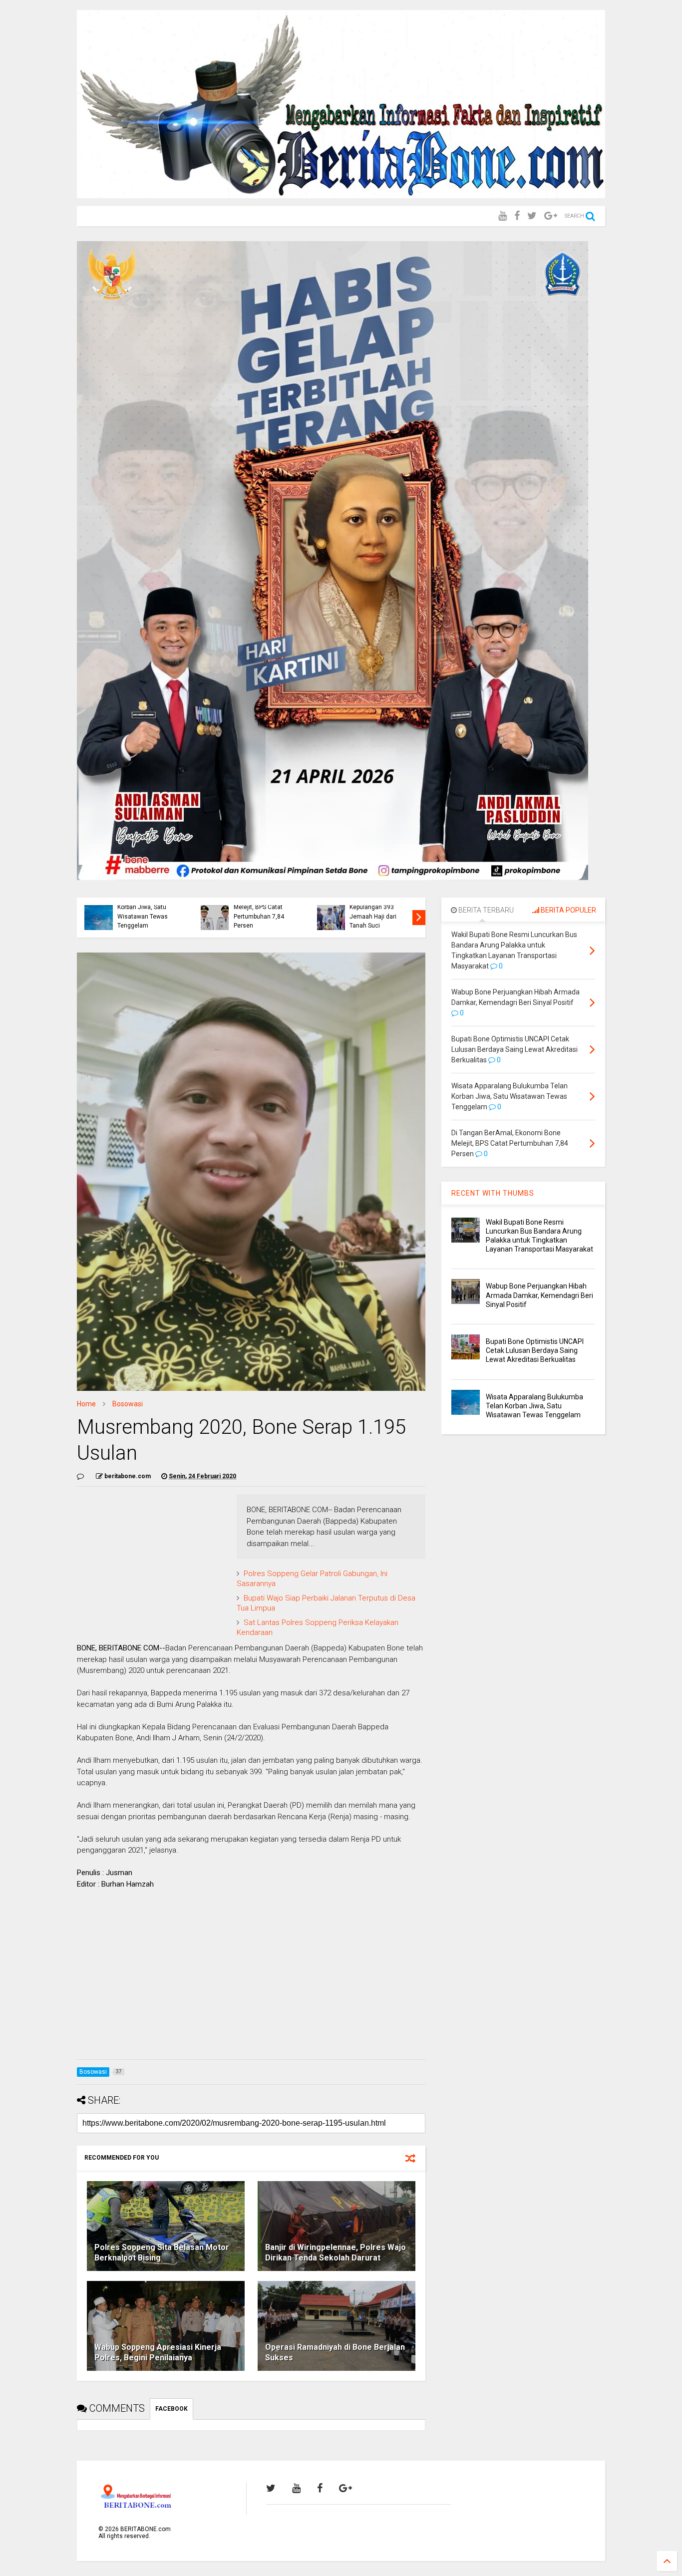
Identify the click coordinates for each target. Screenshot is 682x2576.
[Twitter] (532, 216)
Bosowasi (128, 1404)
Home (86, 1404)
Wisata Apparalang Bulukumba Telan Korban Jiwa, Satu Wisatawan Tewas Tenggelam (143, 907)
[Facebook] (517, 216)
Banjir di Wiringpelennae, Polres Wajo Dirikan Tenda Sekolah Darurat (336, 2253)
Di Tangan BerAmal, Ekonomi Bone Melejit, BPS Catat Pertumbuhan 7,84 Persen (261, 907)
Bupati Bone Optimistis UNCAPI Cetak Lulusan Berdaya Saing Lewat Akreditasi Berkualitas (535, 1350)
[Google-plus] (551, 216)
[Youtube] (503, 216)
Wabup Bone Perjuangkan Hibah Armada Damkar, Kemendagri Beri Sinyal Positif (539, 1295)
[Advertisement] (251, 1982)
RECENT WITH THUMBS (493, 1193)
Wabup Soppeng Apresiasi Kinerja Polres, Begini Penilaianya (158, 2352)
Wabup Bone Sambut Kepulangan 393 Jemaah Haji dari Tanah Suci (378, 912)
